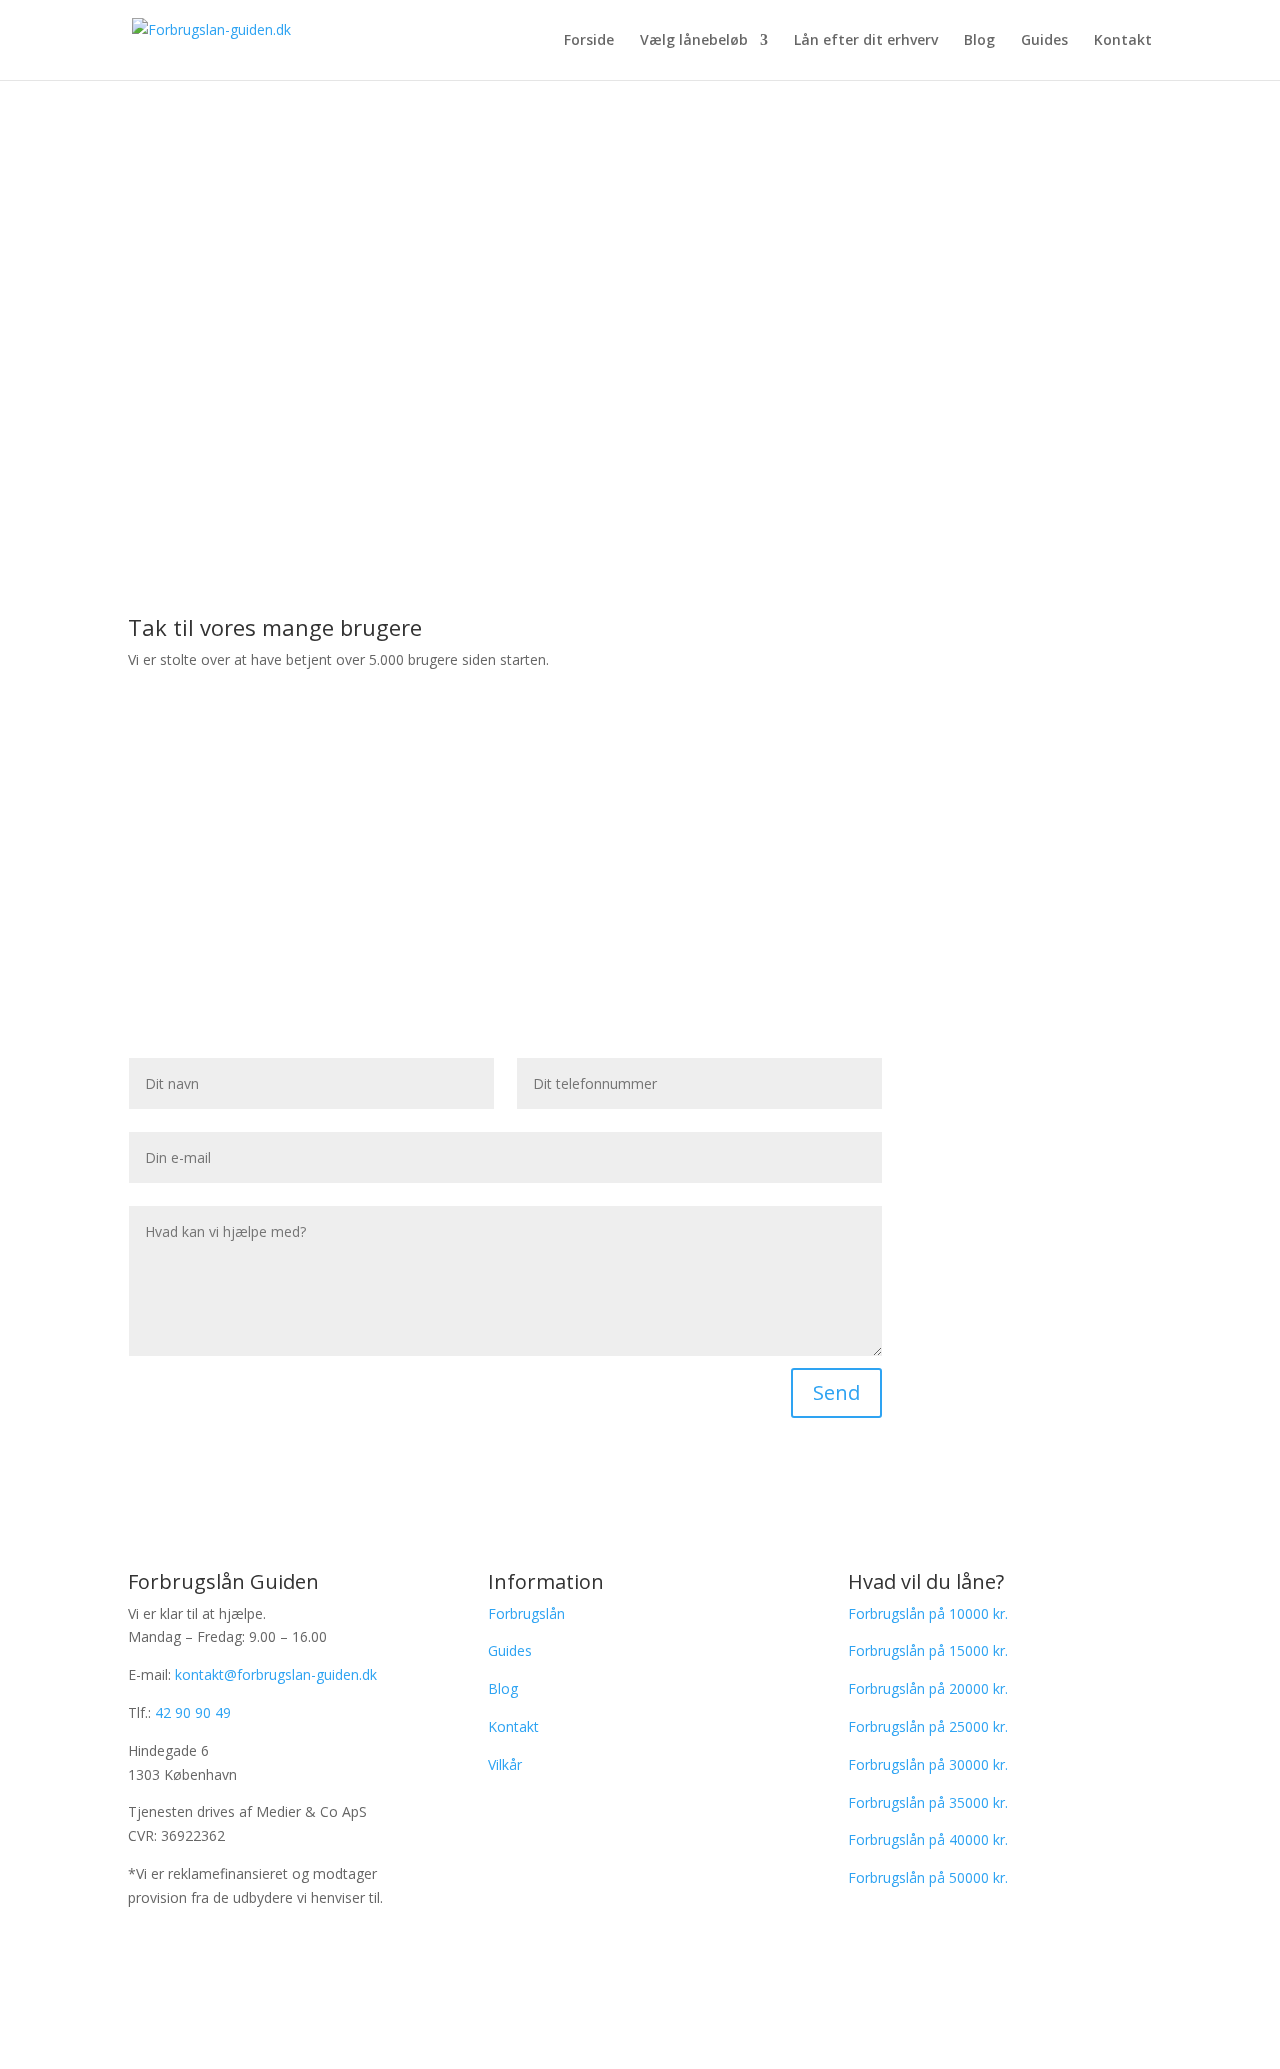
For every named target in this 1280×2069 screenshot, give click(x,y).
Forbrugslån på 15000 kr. (928, 1650)
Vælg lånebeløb (694, 41)
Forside (589, 41)
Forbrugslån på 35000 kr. (928, 1802)
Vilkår (505, 1764)
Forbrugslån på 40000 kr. (928, 1839)
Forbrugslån (526, 1613)
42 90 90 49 (193, 1712)
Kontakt (1123, 41)
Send (836, 1392)
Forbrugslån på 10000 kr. (928, 1613)
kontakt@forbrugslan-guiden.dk (276, 1674)
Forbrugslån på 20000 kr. (928, 1688)
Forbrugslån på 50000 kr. (928, 1877)
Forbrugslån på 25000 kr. (928, 1726)
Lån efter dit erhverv (866, 41)
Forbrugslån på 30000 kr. (928, 1764)
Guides (1044, 41)
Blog (979, 41)
